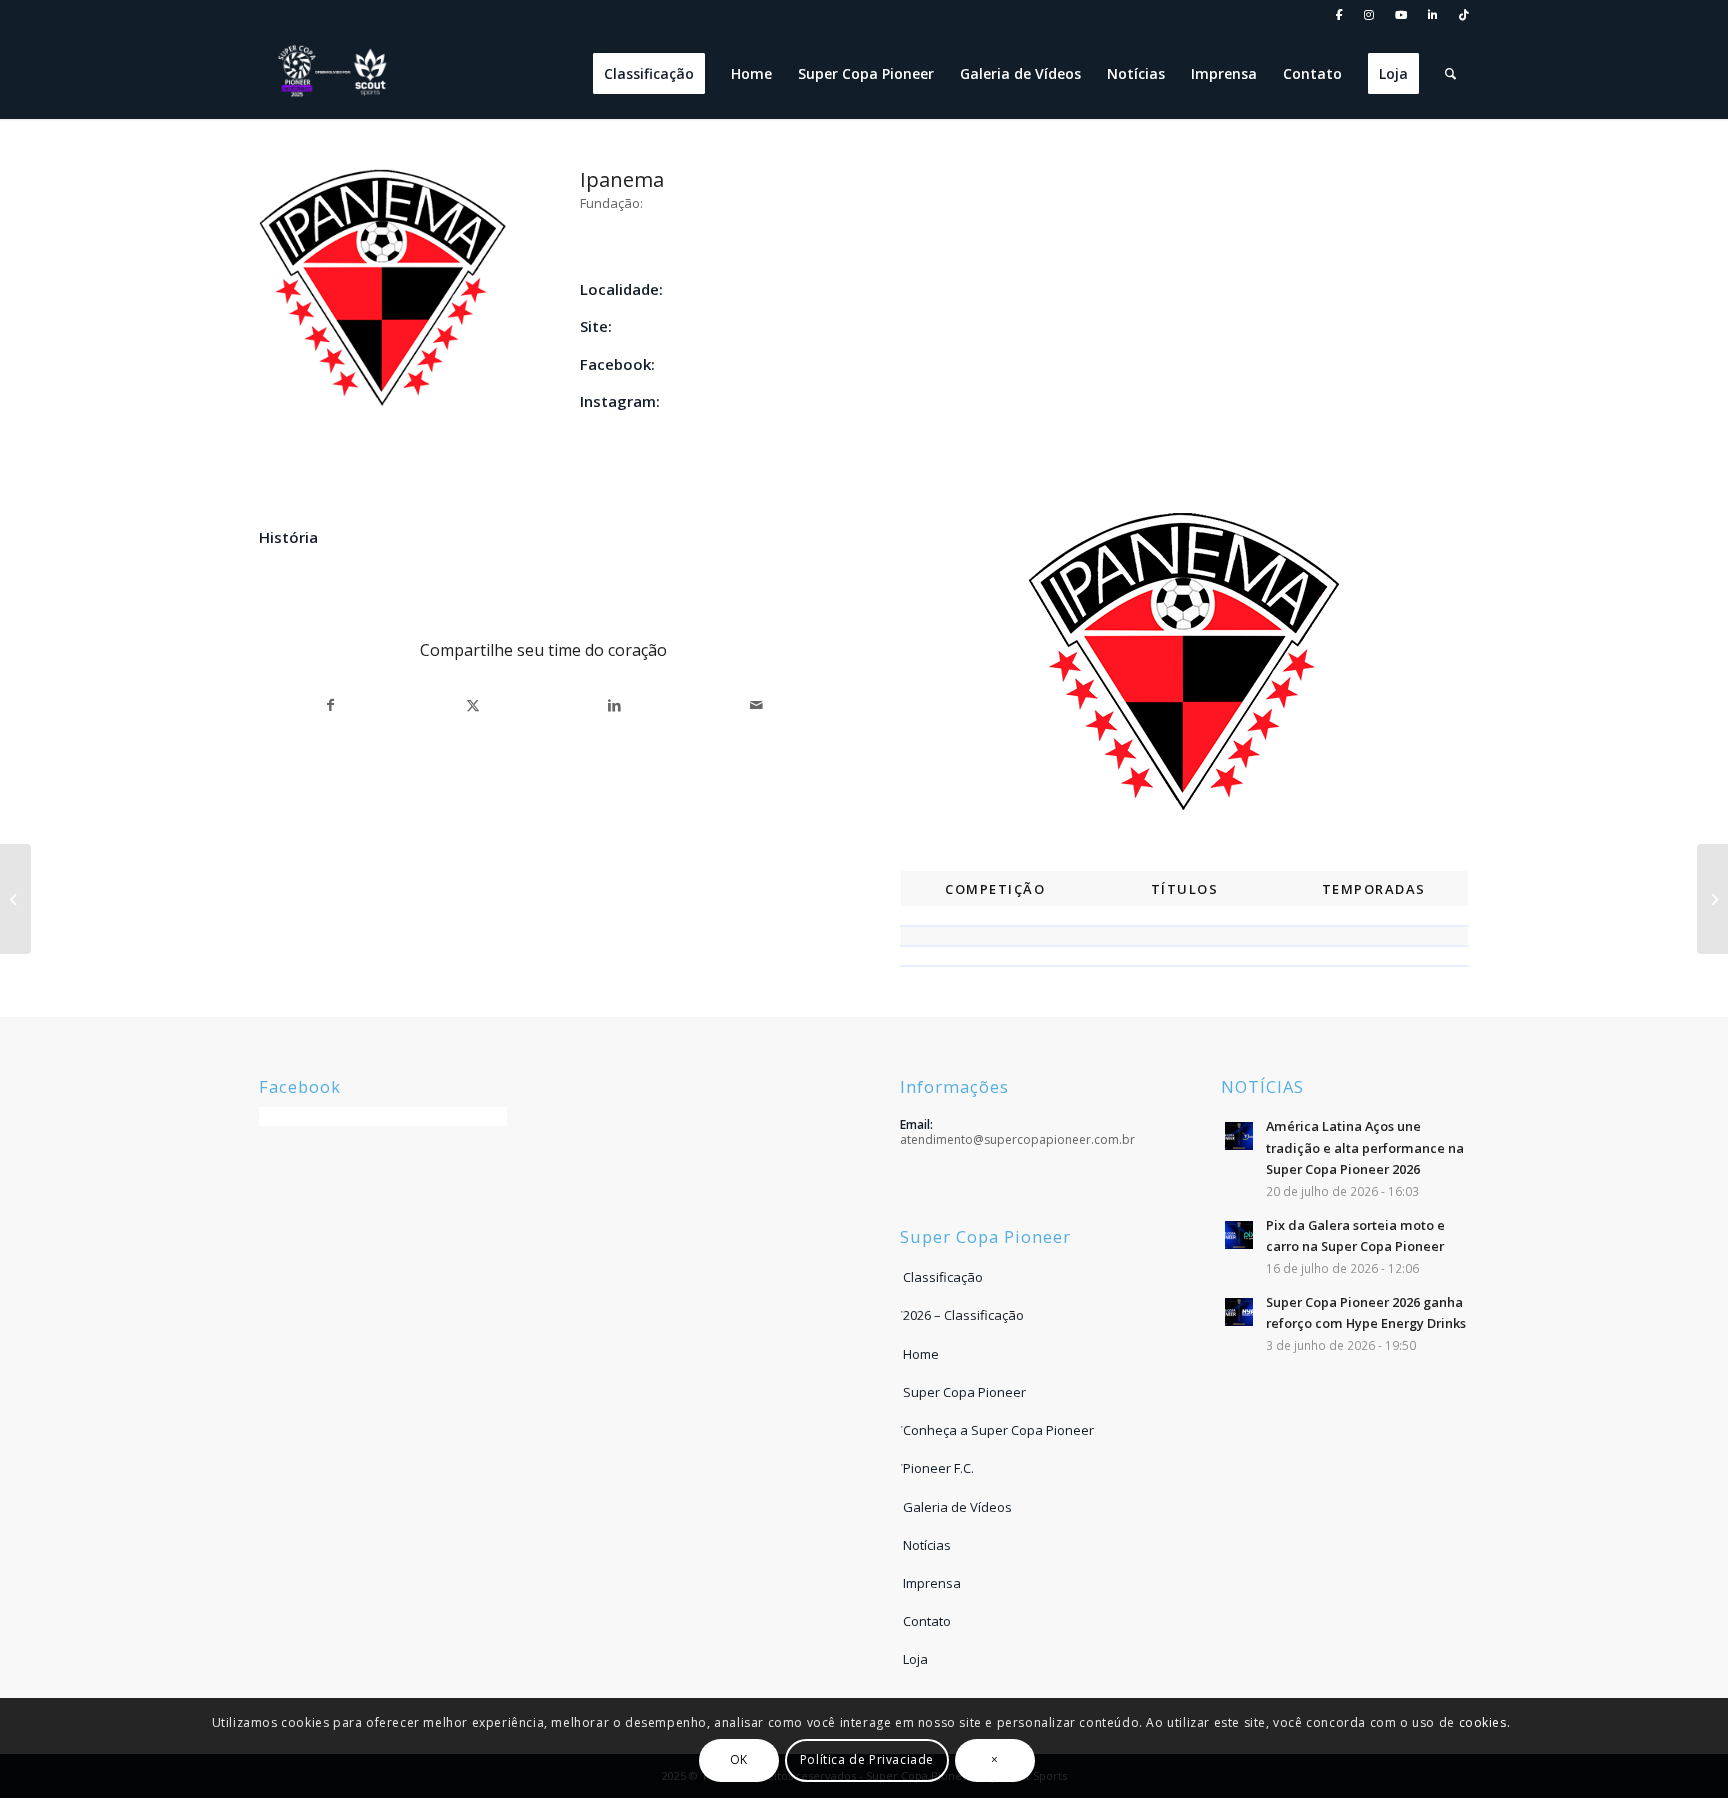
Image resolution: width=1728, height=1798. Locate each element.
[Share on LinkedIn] (614, 705)
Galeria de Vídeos (957, 1507)
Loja (915, 1659)
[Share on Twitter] (473, 705)
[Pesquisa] (1450, 74)
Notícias (927, 1545)
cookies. (1485, 1721)
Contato (927, 1621)
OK (739, 1759)
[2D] (15, 899)
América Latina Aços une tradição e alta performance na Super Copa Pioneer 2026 (1365, 1147)
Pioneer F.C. (938, 1468)
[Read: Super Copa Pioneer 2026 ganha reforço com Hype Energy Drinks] (1239, 1312)
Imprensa (932, 1583)
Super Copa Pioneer (964, 1392)
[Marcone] (1712, 899)
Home (921, 1354)
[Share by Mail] (756, 705)
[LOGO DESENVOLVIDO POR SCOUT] (334, 74)
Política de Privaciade (867, 1759)
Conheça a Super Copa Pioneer (998, 1430)
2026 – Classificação (963, 1315)
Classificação (943, 1277)
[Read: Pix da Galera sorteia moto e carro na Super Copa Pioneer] (1239, 1235)
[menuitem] (1340, 15)
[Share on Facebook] (331, 705)
